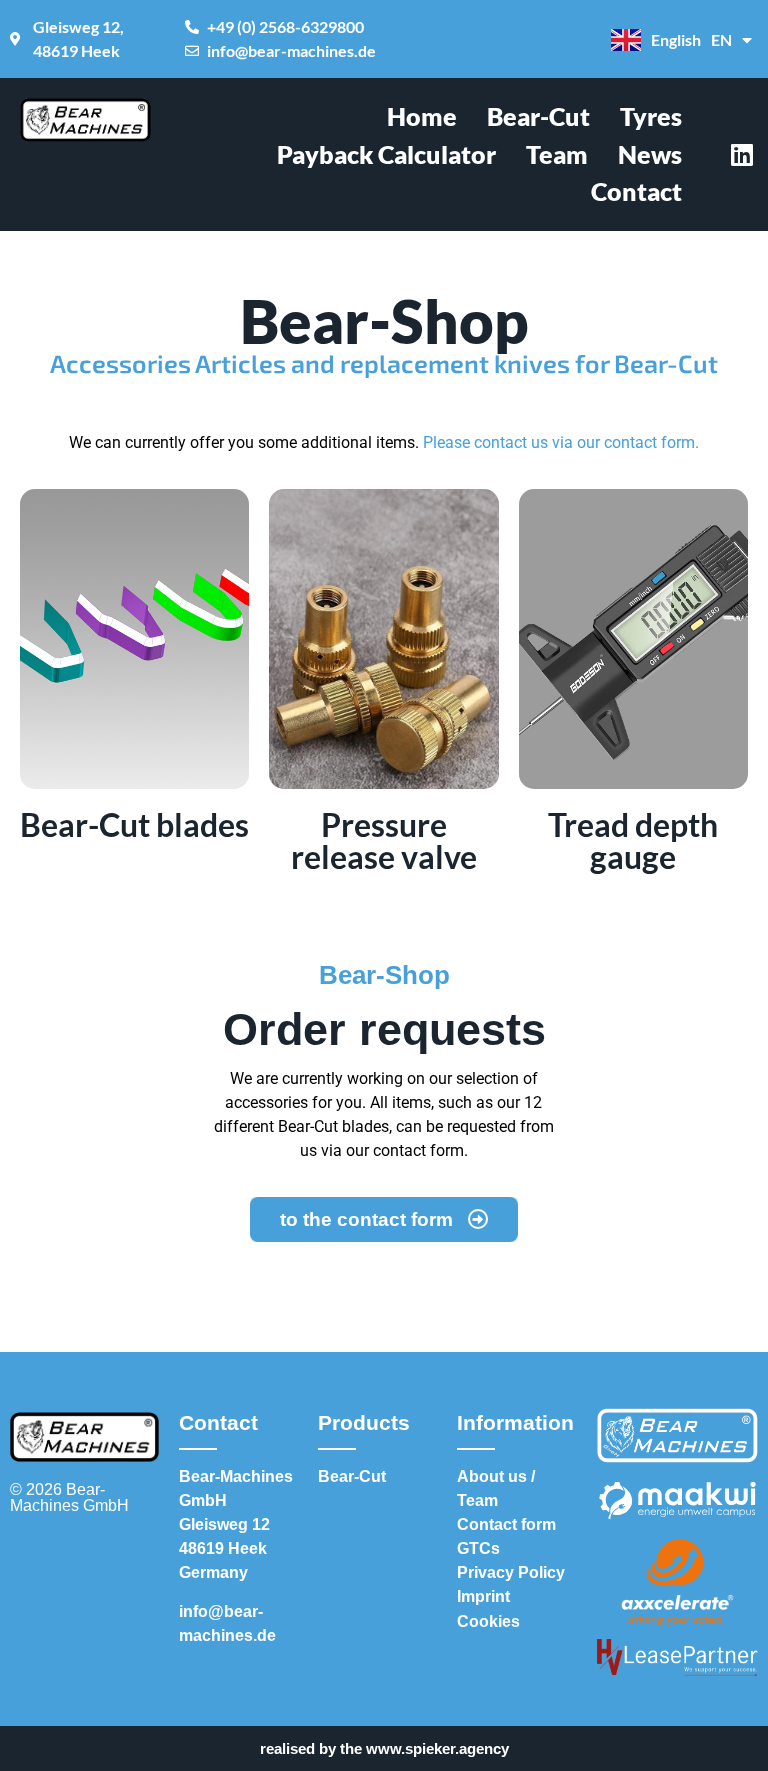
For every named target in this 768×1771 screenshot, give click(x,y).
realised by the (384, 1748)
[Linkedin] (742, 154)
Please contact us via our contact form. (561, 442)
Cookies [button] (488, 1621)
